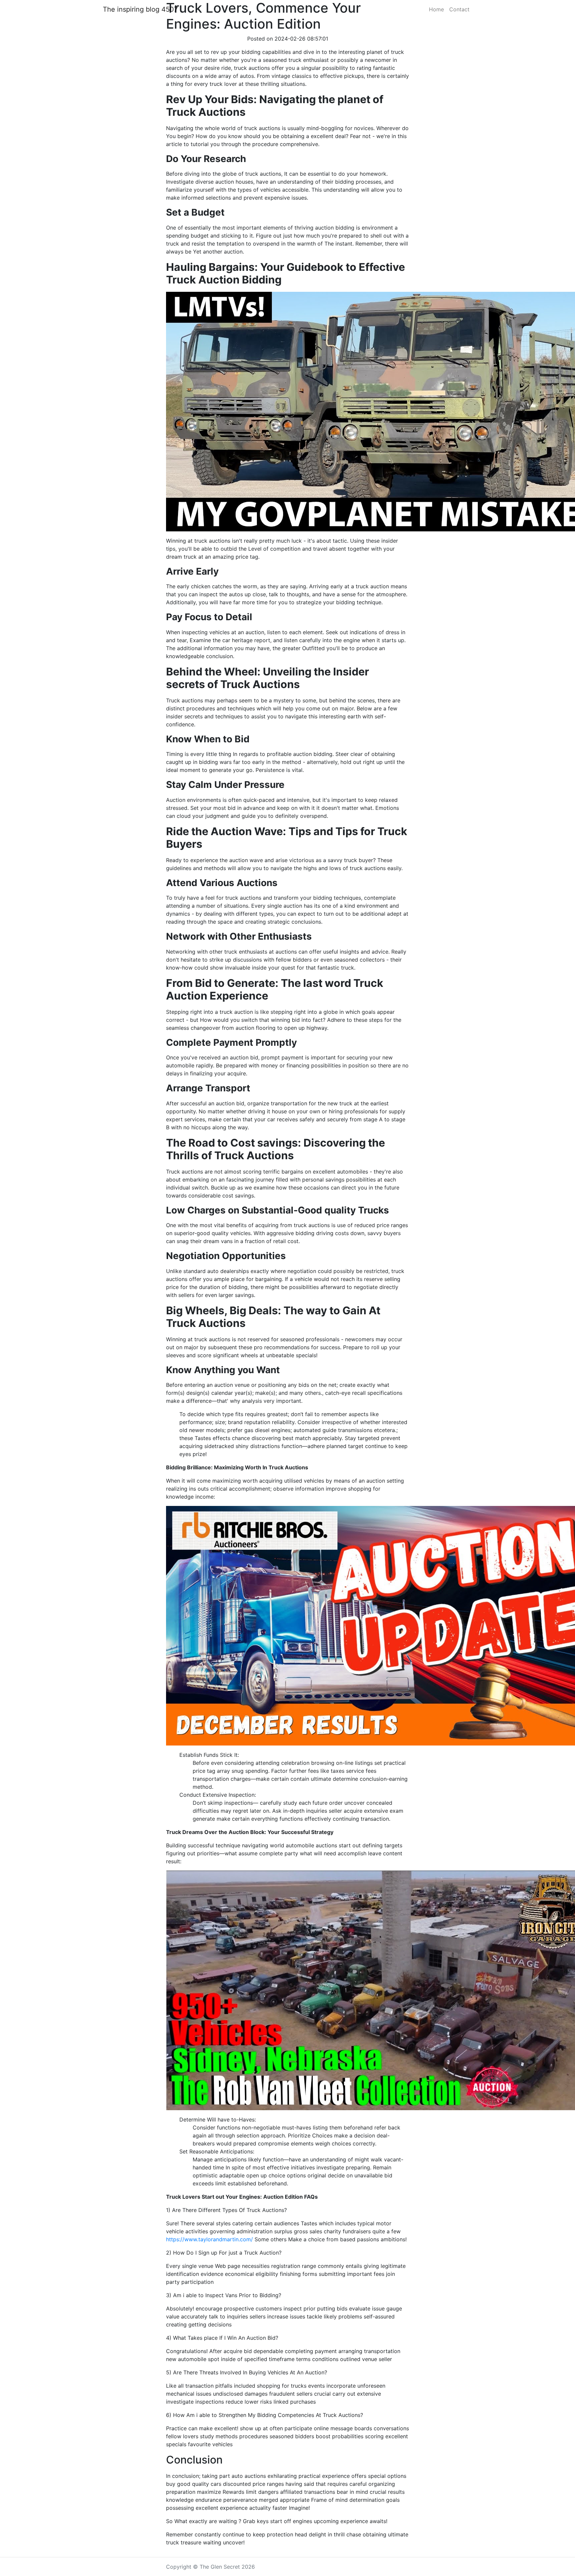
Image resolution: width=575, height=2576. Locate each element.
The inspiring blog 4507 (140, 9)
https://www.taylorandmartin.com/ (209, 2239)
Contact (459, 9)
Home (436, 9)
